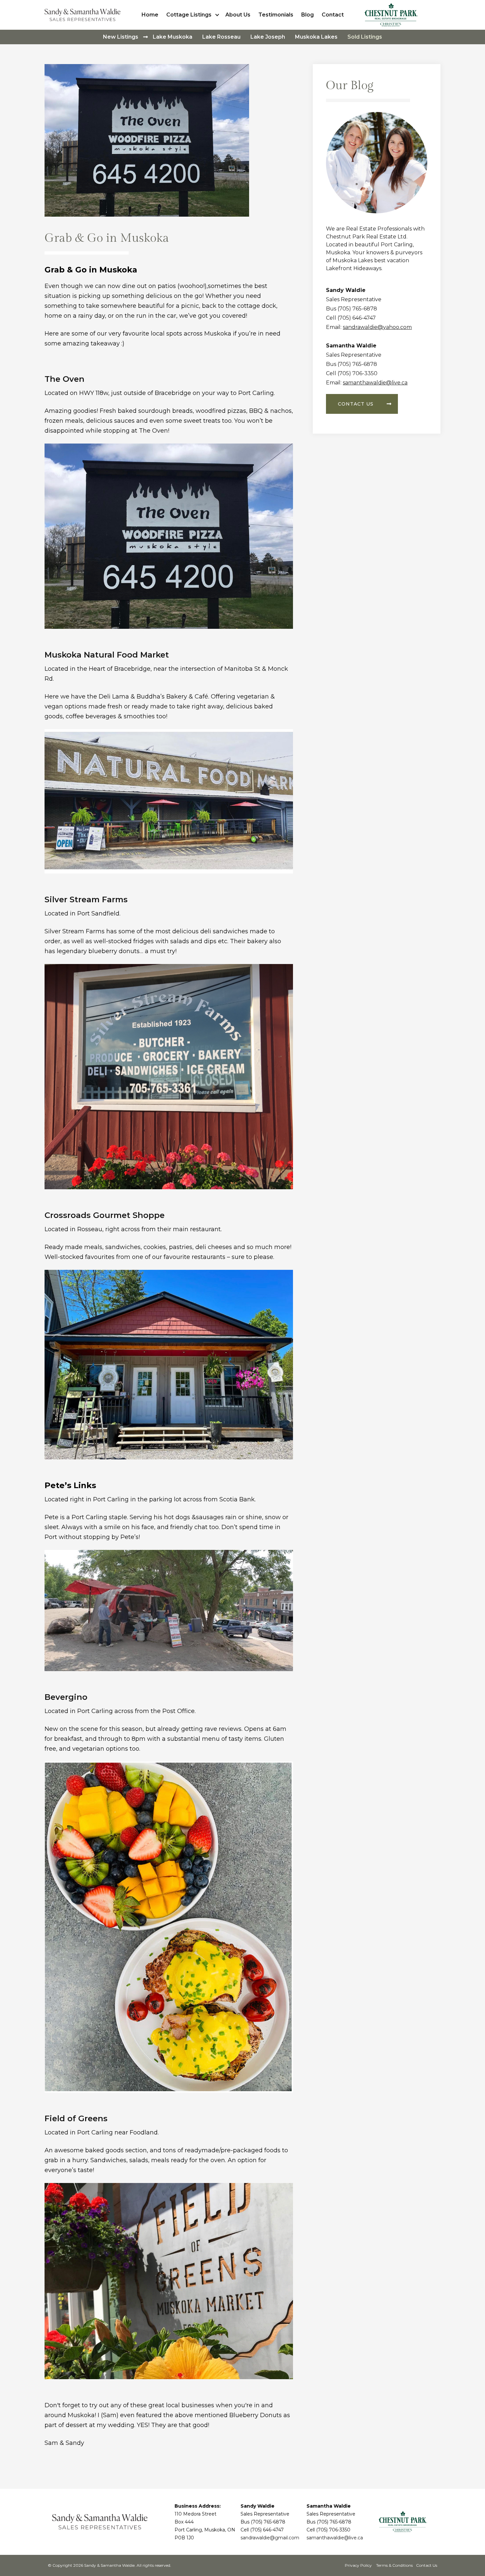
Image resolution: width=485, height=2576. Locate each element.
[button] (194, 15)
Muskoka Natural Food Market (107, 655)
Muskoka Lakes (316, 37)
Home (150, 15)
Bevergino (66, 1697)
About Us (238, 15)
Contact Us (427, 2565)
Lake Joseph (268, 37)
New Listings (121, 37)
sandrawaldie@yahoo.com (377, 327)
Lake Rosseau (221, 37)
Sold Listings (365, 37)
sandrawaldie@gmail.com (270, 2538)
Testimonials (276, 15)
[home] (84, 15)
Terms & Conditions (394, 2565)
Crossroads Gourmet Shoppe (105, 1215)
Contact (333, 15)
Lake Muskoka (173, 37)
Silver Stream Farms (86, 899)
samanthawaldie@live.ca (375, 383)
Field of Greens (76, 2118)
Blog (307, 15)
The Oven (65, 379)
